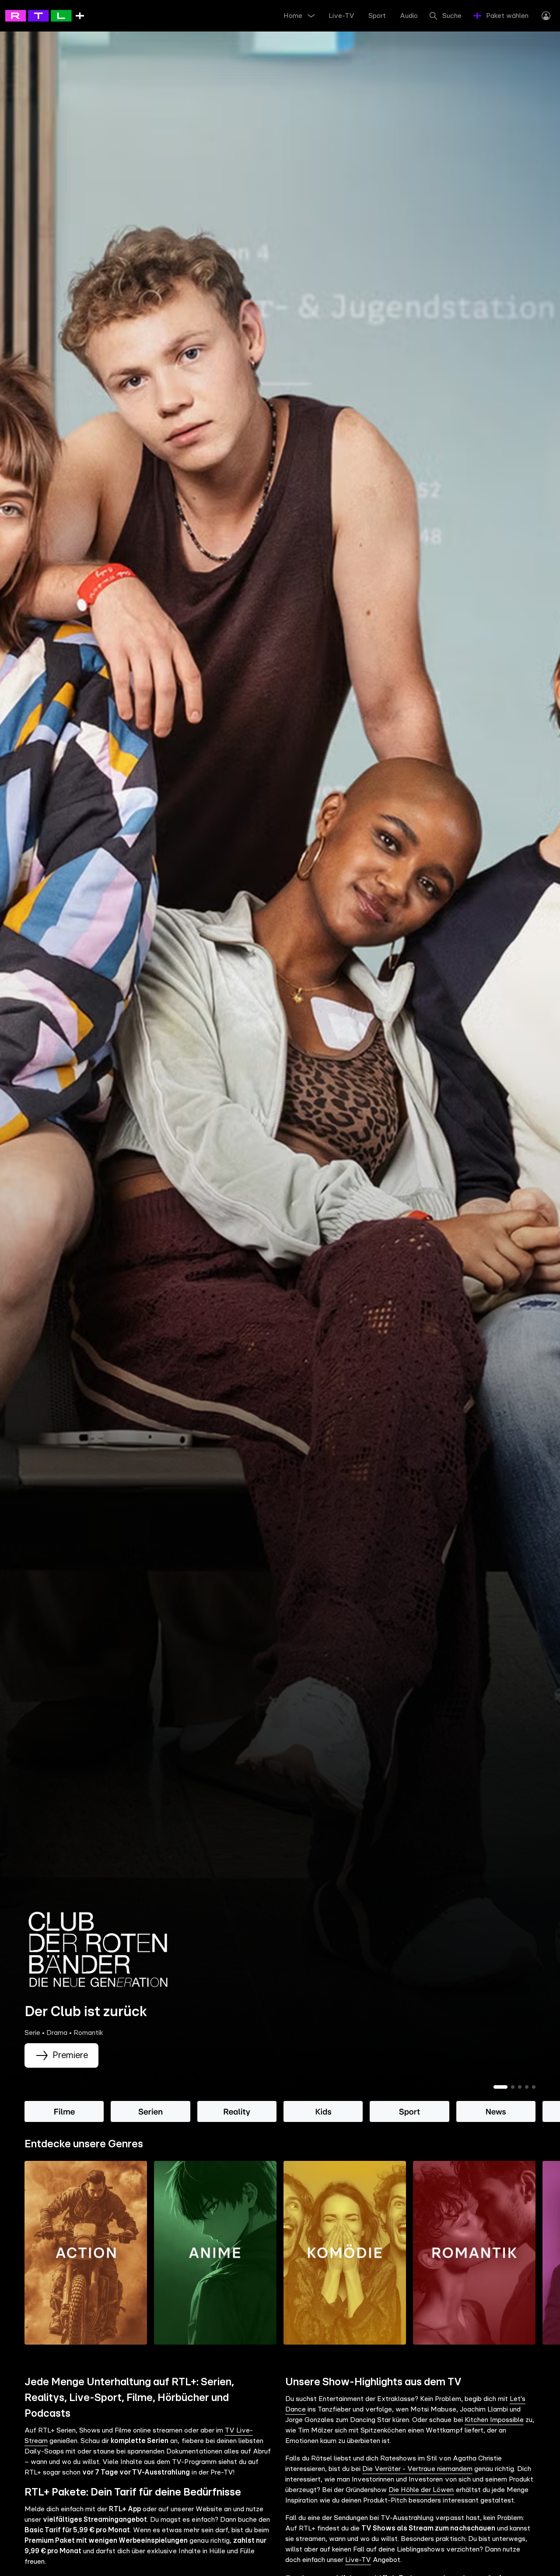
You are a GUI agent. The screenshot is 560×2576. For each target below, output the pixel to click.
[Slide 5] (534, 2087)
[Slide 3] (520, 2087)
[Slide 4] (527, 2087)
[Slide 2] (513, 2087)
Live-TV (358, 2560)
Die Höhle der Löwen (421, 2490)
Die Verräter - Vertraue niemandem (417, 2469)
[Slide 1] (500, 2087)
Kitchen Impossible (494, 2420)
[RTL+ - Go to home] (45, 15)
